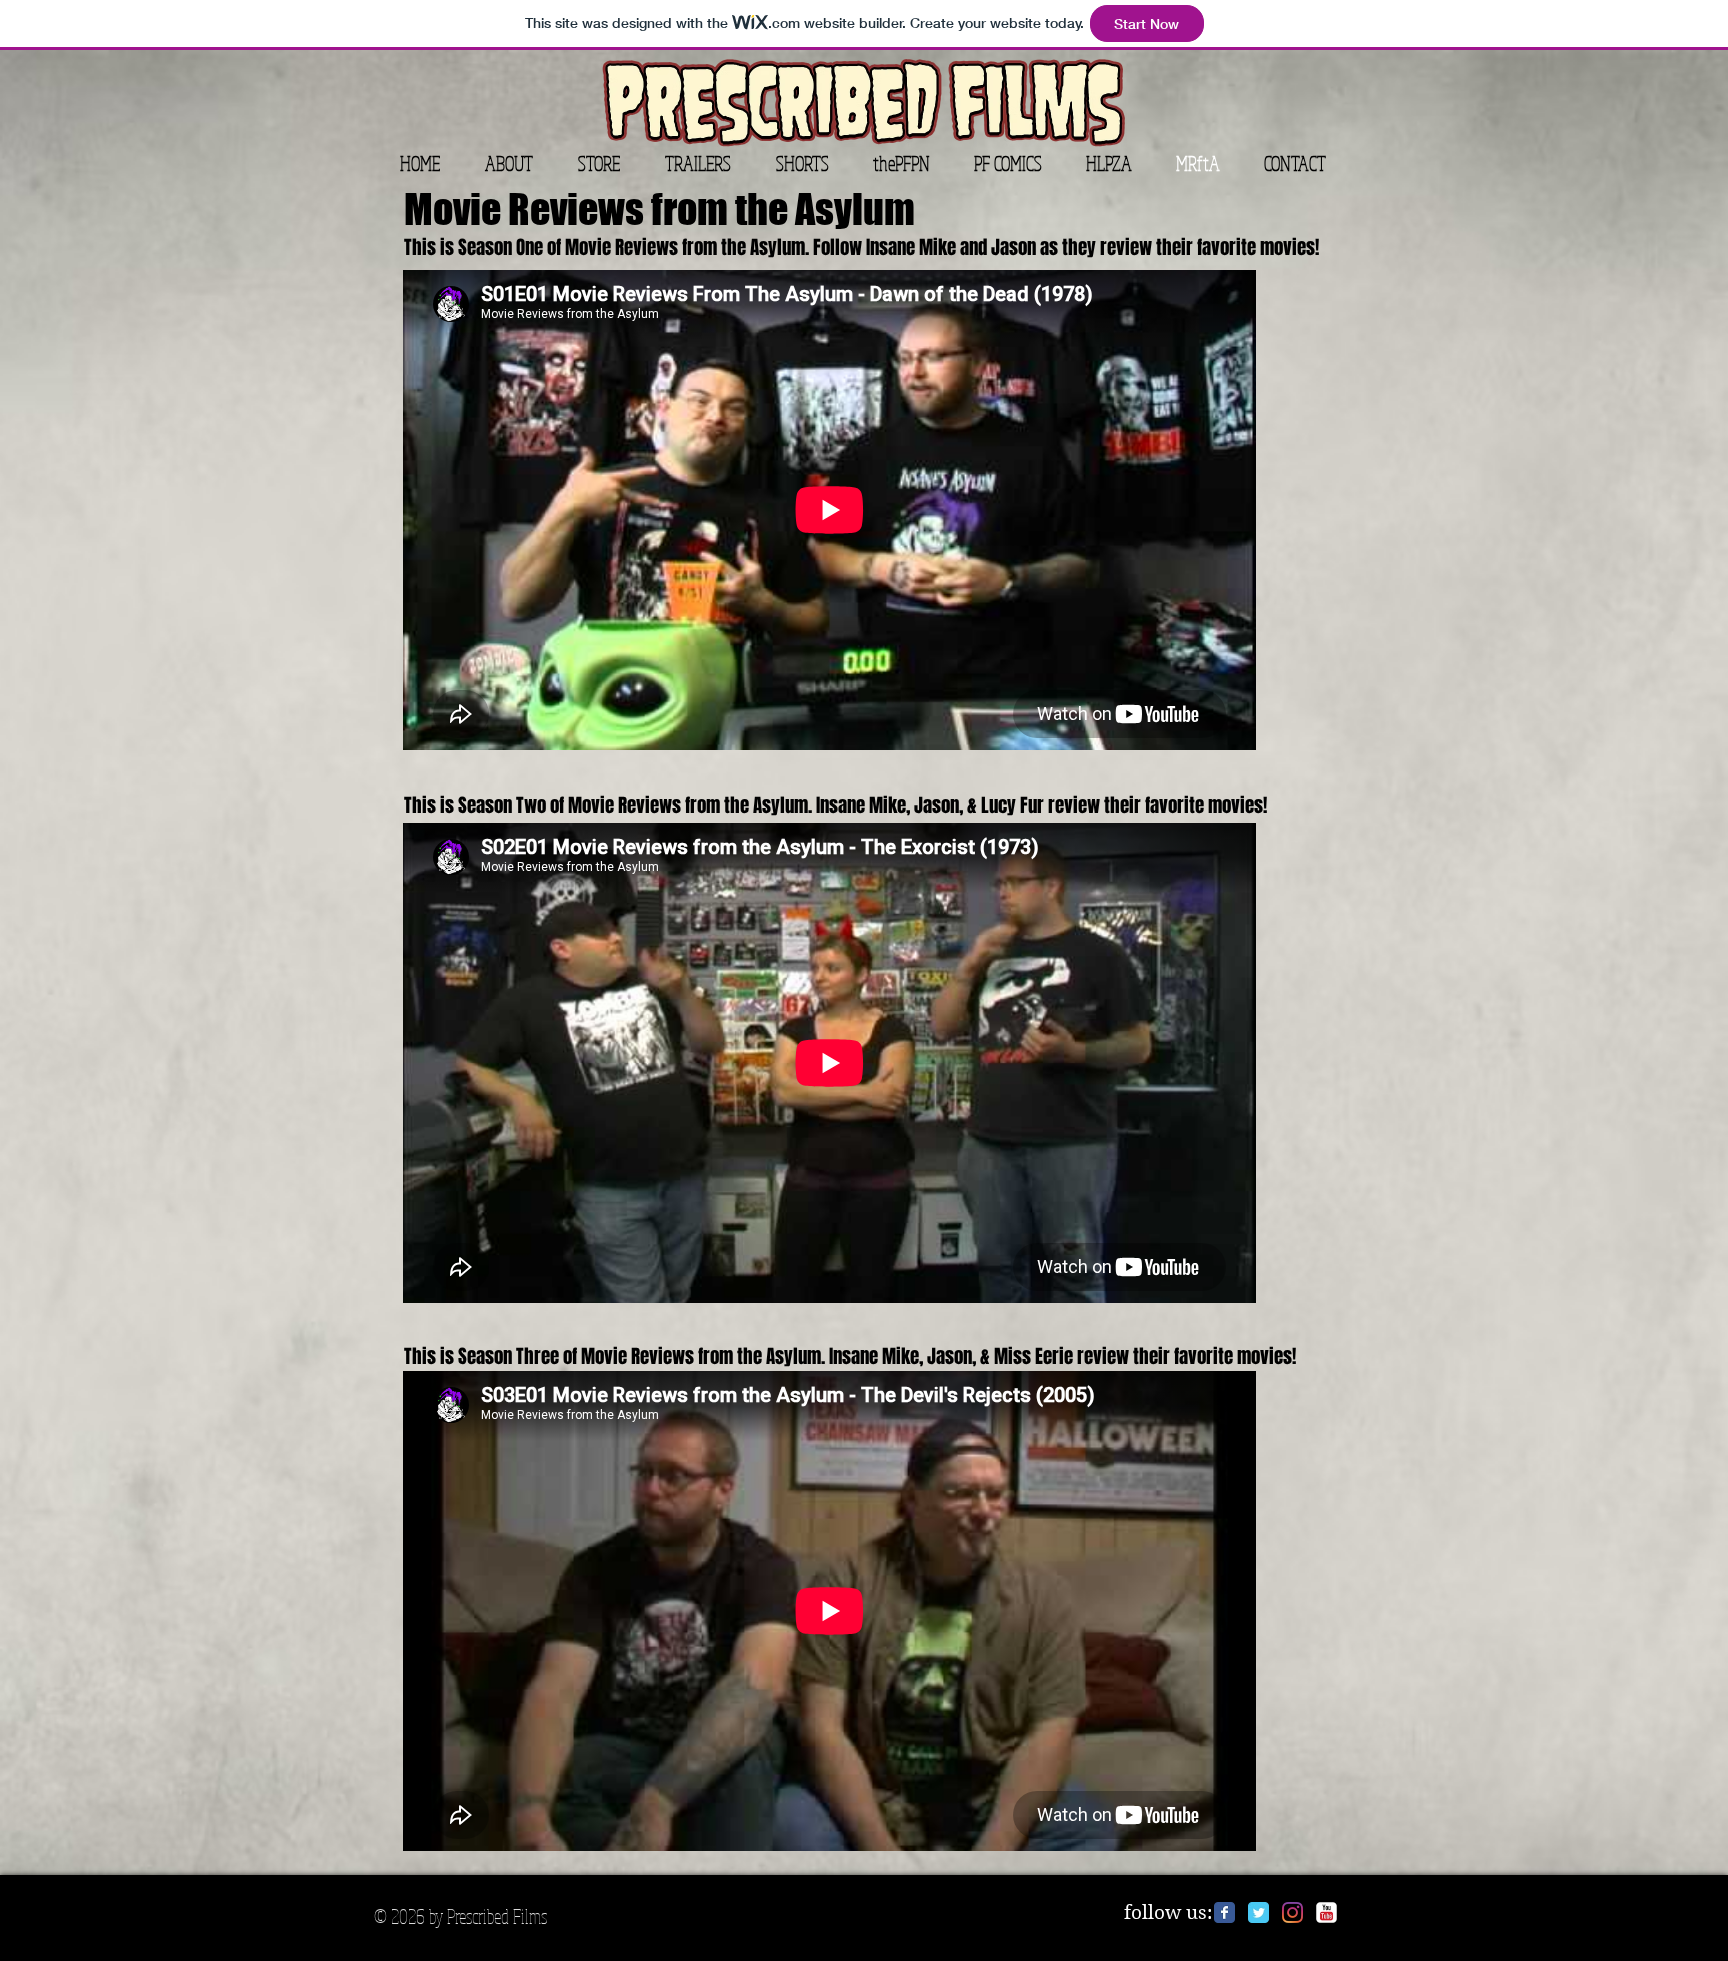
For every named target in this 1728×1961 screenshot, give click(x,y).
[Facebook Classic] (1224, 1912)
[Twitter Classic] (1258, 1912)
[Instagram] (1292, 1912)
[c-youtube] (1326, 1912)
